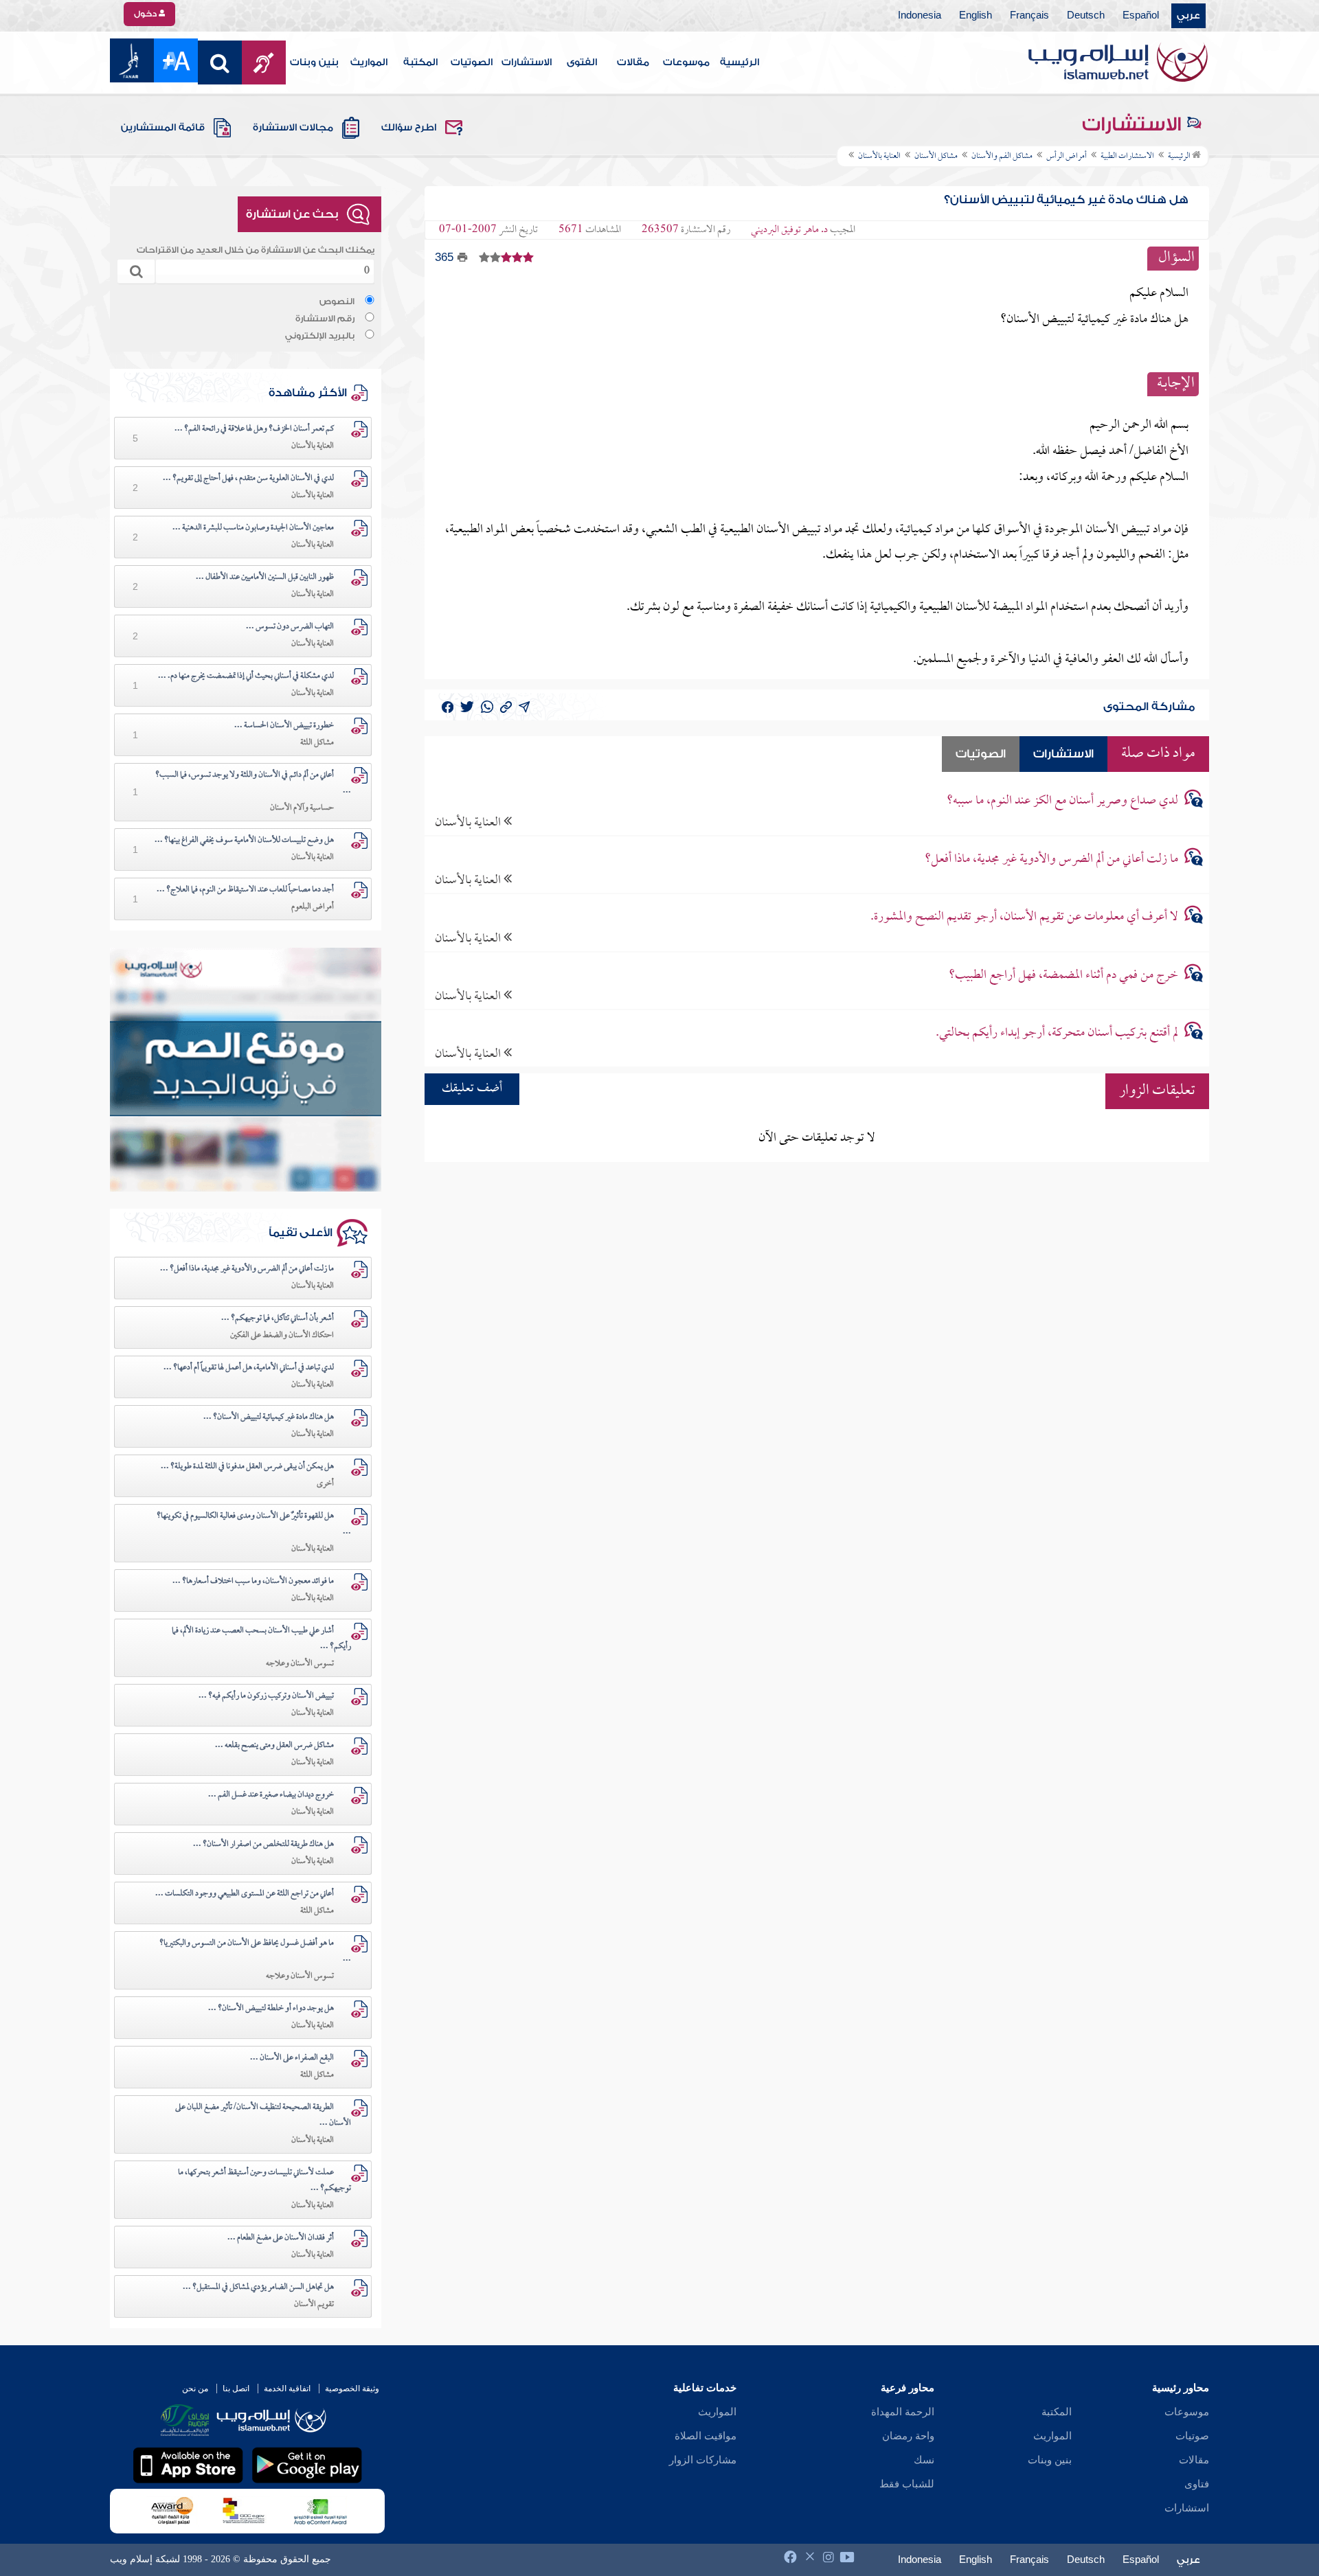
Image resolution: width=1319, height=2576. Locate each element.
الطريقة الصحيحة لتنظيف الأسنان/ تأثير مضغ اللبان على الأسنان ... (263, 2116)
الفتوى (582, 62)
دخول (146, 14)
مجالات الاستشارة (293, 128)
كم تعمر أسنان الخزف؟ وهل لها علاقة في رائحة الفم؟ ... (254, 429)
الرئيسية (740, 62)
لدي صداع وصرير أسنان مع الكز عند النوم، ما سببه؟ (1062, 801)
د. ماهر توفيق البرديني (789, 230)
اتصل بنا (236, 2389)
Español (1141, 16)
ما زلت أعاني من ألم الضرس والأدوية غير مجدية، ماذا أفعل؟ (1051, 859)
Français (1029, 16)
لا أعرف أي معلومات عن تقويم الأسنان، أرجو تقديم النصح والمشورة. (1024, 917)
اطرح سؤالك (409, 128)
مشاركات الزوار (703, 2460)
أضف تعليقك (472, 1089)
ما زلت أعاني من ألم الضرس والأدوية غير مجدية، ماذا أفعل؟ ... (247, 1269)
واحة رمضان (908, 2436)
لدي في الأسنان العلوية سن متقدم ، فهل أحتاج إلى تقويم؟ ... (248, 479)
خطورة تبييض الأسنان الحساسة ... (284, 726)
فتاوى (1197, 2484)
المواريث (369, 62)
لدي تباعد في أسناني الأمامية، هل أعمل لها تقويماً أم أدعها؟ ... (249, 1368)
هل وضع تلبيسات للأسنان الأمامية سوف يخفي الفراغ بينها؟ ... (244, 841)
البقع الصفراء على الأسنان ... (292, 2058)
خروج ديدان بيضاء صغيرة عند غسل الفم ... (271, 1795)
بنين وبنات (314, 62)
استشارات (1187, 2508)
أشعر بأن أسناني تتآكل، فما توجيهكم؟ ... (278, 1319)
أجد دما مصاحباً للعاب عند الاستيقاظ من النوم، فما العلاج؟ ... (245, 890)
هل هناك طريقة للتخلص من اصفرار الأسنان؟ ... (263, 1845)
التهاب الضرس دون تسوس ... (290, 627)
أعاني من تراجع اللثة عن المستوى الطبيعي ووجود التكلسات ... (245, 1894)
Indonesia (920, 16)
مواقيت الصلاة (706, 2436)
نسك (924, 2460)
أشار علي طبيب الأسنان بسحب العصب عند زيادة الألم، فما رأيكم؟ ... (261, 1639)
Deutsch (1086, 16)
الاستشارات (527, 62)
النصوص (337, 301)
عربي (1188, 16)
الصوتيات (472, 62)
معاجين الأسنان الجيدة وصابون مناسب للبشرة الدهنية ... (253, 528)
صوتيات (1192, 2436)
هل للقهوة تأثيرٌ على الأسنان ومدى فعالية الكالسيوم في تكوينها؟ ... (254, 1524)
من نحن (195, 2389)
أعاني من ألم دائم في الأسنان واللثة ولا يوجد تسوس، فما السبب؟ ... (253, 783)
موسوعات (686, 62)
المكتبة (420, 62)
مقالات (633, 62)
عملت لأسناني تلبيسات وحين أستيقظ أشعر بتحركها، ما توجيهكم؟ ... (264, 2181)
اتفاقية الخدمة (287, 2389)
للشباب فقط (907, 2484)
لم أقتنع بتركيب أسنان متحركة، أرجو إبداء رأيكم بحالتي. (1057, 1033)
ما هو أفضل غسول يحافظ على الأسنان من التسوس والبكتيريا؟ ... (255, 1951)
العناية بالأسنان (469, 822)
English (976, 16)
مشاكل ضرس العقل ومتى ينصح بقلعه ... (274, 1746)
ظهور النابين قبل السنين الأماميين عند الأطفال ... (265, 578)
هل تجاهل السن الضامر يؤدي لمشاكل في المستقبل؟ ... (258, 2288)
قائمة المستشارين (163, 128)
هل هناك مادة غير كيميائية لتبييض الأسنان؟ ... (269, 1417)
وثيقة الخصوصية (352, 2389)
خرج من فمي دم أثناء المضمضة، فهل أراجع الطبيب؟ (1063, 976)
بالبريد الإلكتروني (320, 336)
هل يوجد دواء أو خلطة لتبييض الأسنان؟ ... (271, 2009)
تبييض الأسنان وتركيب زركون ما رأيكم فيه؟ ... (266, 1696)
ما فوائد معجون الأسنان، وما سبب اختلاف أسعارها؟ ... (253, 1582)
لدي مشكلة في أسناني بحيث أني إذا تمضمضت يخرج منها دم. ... (246, 676)
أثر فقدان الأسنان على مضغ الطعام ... (281, 2238)
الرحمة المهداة (903, 2412)
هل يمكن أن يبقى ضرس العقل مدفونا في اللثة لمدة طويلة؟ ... (247, 1467)
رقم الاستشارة (325, 319)
